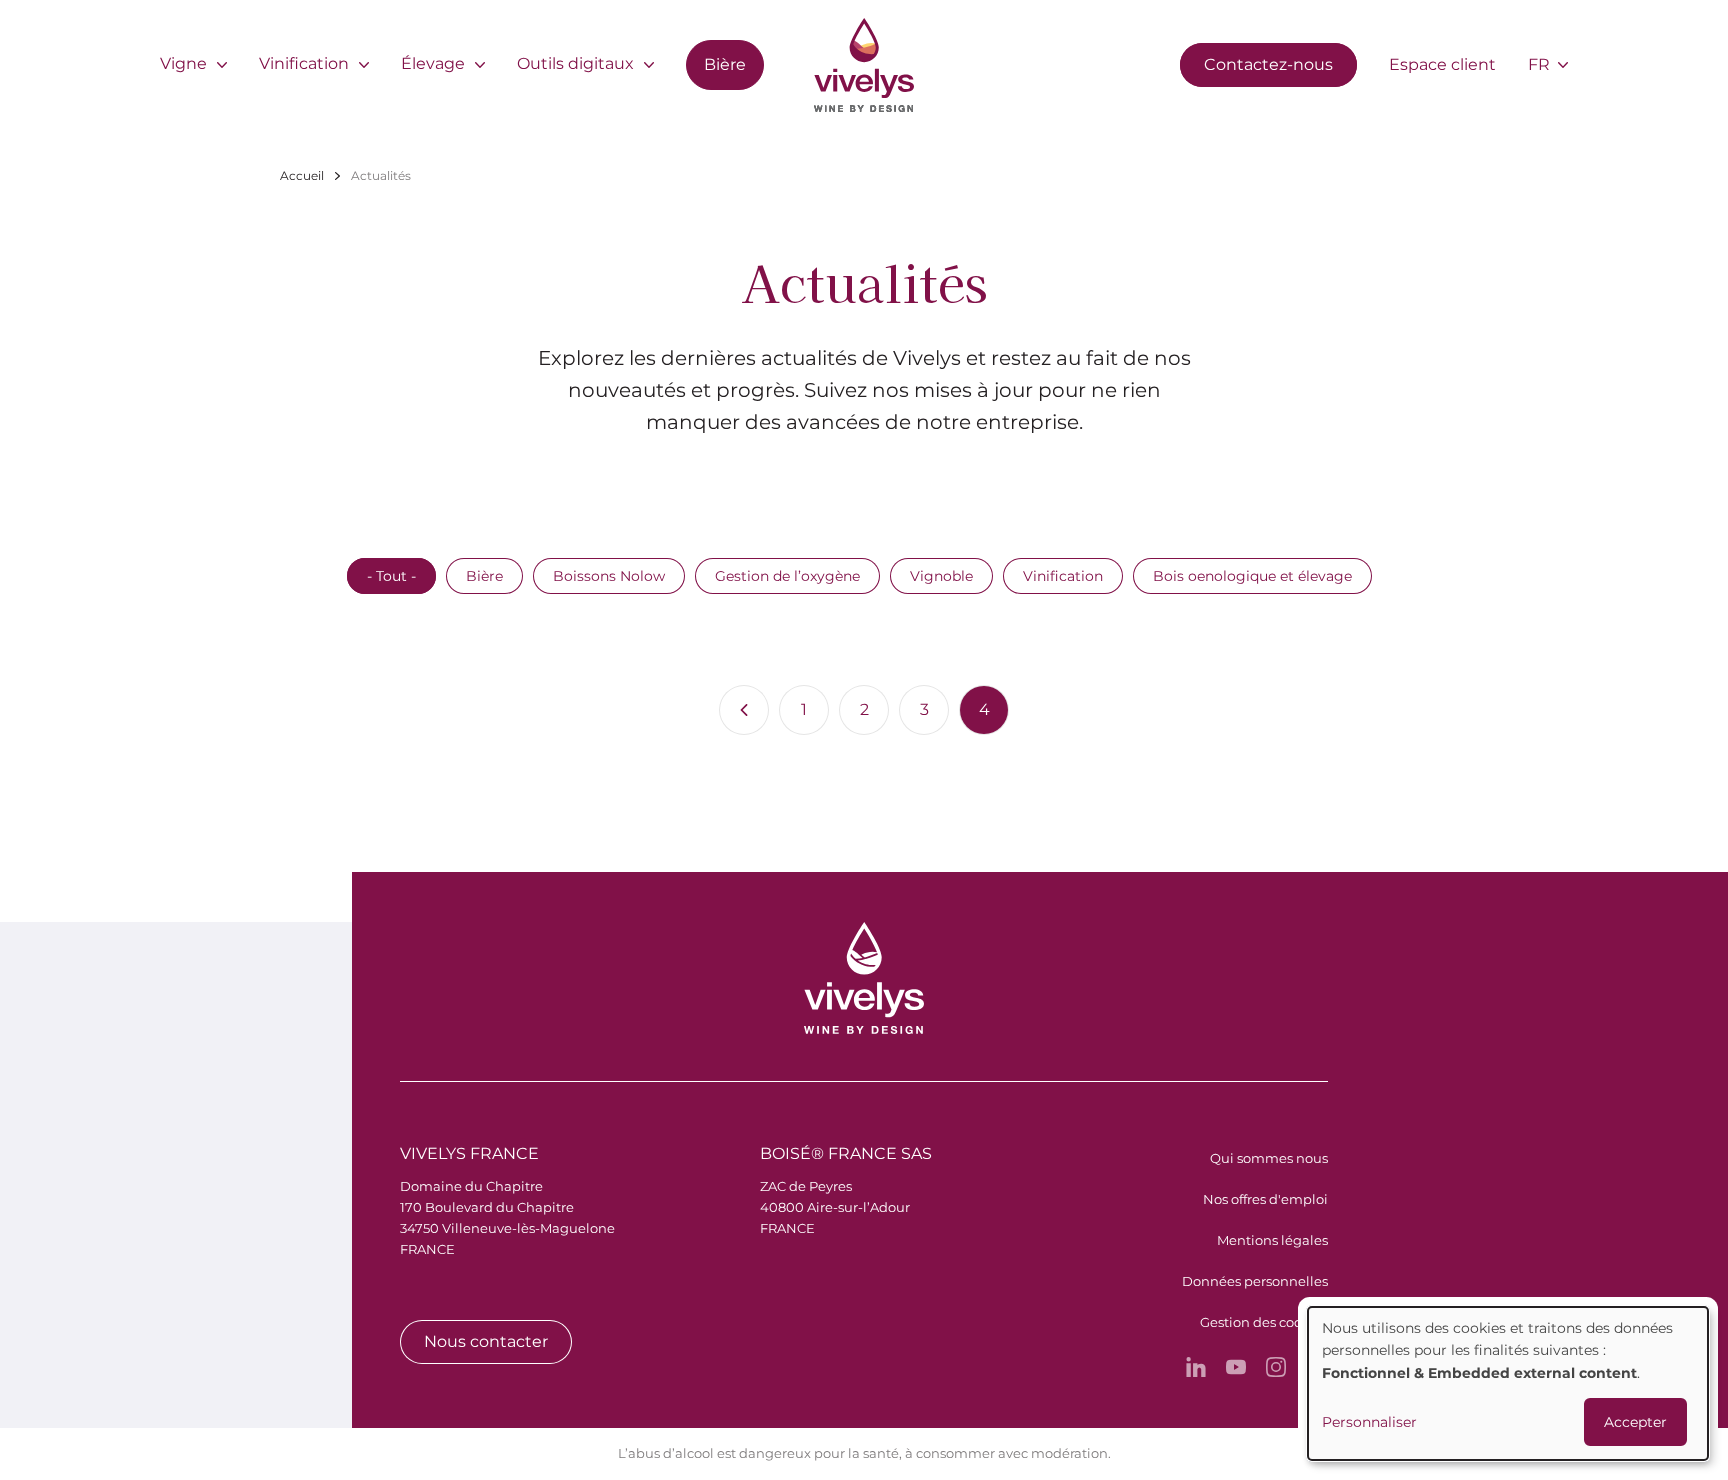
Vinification (1063, 576)
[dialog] (1508, 1383)
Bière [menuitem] (725, 64)
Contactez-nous (1268, 64)
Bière (484, 576)
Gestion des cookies (1264, 1322)
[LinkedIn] (1196, 1367)
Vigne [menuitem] (183, 63)
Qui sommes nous (1269, 1158)
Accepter (1635, 1422)
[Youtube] (1236, 1367)
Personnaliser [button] (1369, 1422)
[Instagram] (1276, 1367)
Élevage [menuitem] (433, 63)
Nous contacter (486, 1341)
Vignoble (941, 576)
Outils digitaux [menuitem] (575, 63)
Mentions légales (1272, 1240)
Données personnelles (1255, 1281)
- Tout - (391, 576)
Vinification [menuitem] (304, 63)
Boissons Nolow (609, 576)
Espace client (1442, 64)
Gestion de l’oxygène (787, 576)
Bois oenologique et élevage (1252, 576)
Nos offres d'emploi (1265, 1199)
